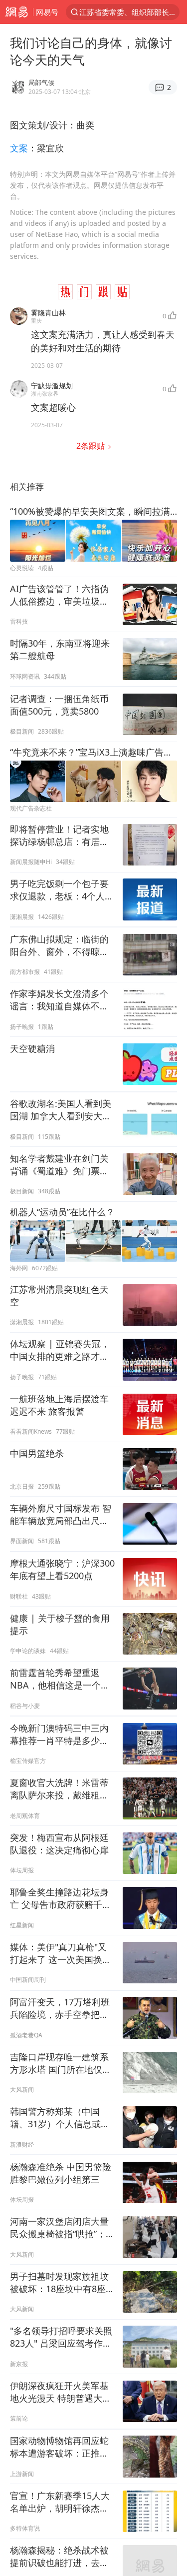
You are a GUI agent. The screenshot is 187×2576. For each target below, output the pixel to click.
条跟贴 (92, 446)
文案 (19, 148)
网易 (16, 12)
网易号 (47, 12)
